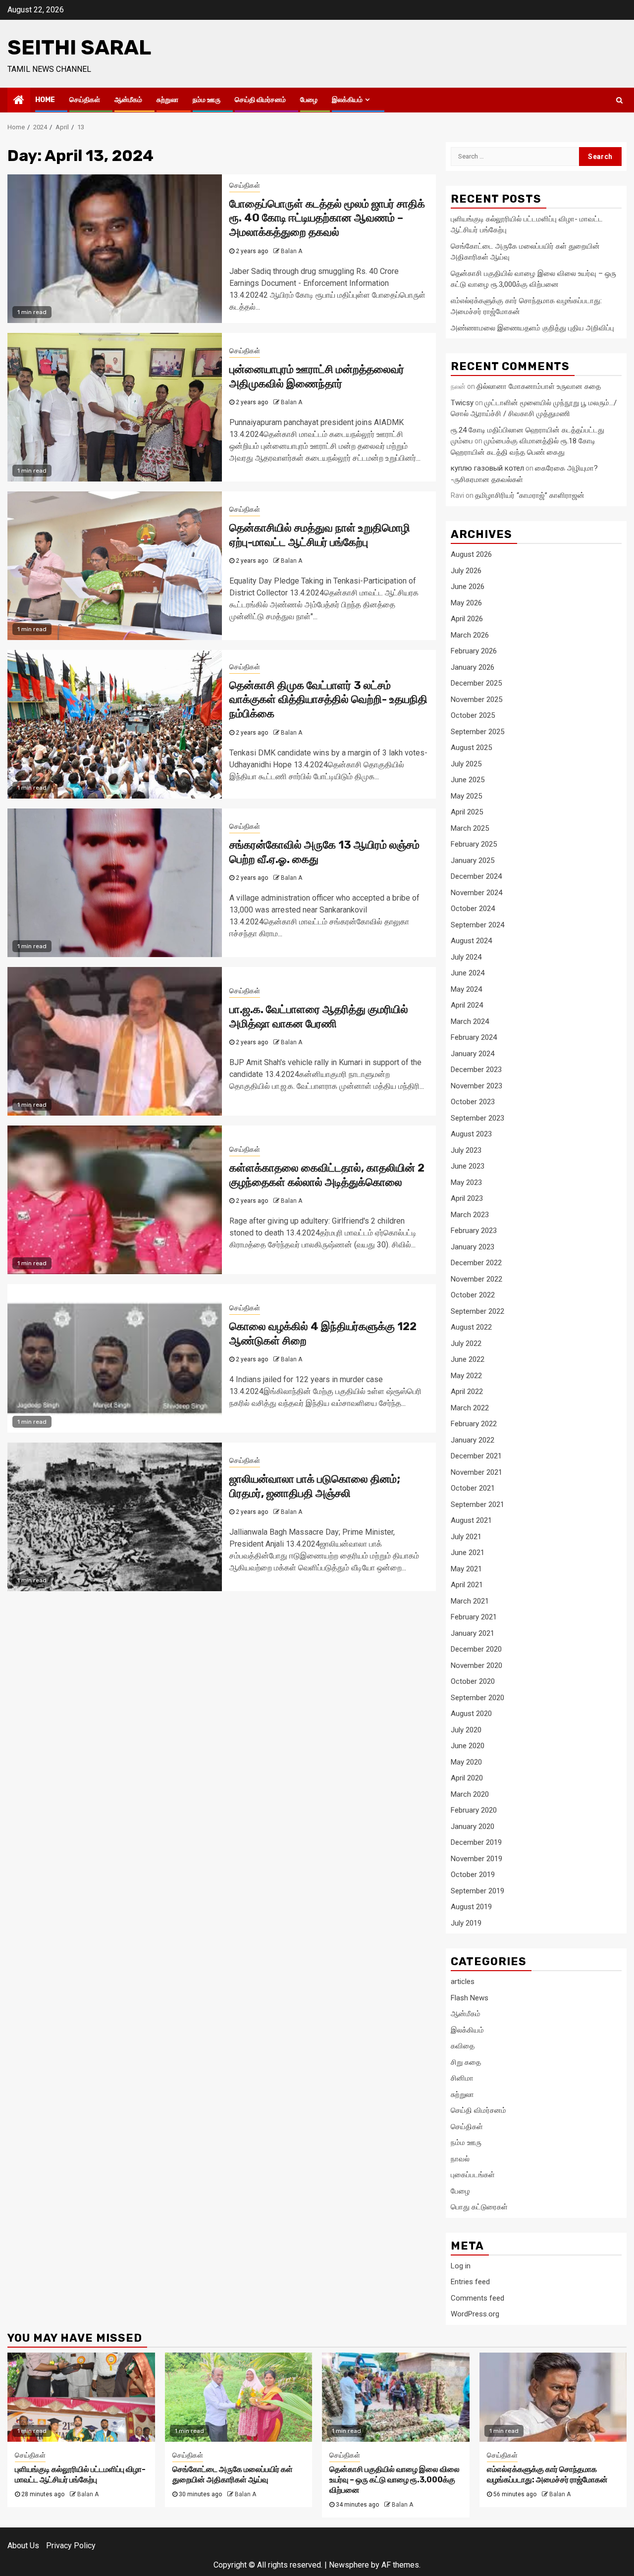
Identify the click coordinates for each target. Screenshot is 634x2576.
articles (463, 1982)
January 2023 (473, 1247)
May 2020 (466, 1762)
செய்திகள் (85, 100)
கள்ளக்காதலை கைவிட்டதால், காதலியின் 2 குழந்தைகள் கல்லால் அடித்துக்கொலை (327, 1175)
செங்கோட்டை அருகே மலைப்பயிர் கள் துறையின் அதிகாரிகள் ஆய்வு (233, 2474)
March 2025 (470, 828)
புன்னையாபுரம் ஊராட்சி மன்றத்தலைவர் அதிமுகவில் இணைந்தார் (317, 376)
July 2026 (466, 571)
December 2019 (476, 1842)
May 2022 (466, 1376)
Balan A (291, 251)
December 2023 (476, 1070)
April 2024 (467, 1005)
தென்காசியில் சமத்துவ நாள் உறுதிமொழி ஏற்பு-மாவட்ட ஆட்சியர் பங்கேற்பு (320, 535)
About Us (23, 2546)
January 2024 (473, 1054)
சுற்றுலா (167, 100)
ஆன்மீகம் (128, 100)
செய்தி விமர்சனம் (260, 100)
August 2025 (471, 748)
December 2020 (476, 1649)
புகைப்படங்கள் (473, 2175)
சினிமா (462, 2078)
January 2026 (473, 667)
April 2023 (467, 1198)
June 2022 (468, 1359)
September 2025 (477, 732)
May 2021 (466, 1569)
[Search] (619, 100)
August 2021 (471, 1520)
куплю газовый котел (487, 468)
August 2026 (471, 554)
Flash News (470, 1998)
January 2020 (473, 1826)
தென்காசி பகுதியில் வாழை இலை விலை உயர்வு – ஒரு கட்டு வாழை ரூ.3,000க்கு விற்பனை (395, 2480)
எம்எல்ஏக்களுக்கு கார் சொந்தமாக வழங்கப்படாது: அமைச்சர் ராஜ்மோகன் (547, 2474)
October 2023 (473, 1102)
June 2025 (468, 780)
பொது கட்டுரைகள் (479, 2207)
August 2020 (471, 1714)
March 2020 (470, 1794)
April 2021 (467, 1585)
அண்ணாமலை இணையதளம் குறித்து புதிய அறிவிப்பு (532, 328)
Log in (461, 2266)
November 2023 (476, 1086)
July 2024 (466, 957)
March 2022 (470, 1408)
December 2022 (476, 1263)
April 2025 (467, 812)
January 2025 (473, 860)
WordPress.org (475, 2314)
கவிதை (463, 2046)
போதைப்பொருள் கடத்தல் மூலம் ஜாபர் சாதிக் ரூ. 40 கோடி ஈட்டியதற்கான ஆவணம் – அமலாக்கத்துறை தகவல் (327, 218)
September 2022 (477, 1311)
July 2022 (466, 1343)
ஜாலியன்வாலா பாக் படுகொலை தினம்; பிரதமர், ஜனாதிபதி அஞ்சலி (315, 1486)
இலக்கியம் (347, 100)
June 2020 (468, 1746)
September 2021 (477, 1504)
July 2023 (466, 1150)
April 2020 (467, 1778)
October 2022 (473, 1295)
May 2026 (466, 603)
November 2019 (476, 1859)
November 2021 (476, 1472)
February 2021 (474, 1617)
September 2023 (477, 1118)
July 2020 (466, 1730)
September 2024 (477, 925)
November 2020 (476, 1665)
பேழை (309, 100)
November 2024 (476, 893)
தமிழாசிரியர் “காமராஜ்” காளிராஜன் (530, 495)
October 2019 (473, 1875)
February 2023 (474, 1231)
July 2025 (466, 764)
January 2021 (473, 1633)
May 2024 (466, 989)
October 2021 (473, 1488)
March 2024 (470, 1021)
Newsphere (349, 2565)
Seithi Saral (79, 48)
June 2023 (468, 1166)
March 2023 (470, 1215)
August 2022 (471, 1327)
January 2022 (473, 1440)
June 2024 (468, 973)
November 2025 (476, 699)
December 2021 (476, 1456)
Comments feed (477, 2298)
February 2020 (474, 1810)
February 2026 (474, 651)
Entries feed (470, 2282)
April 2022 (467, 1392)
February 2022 (474, 1424)
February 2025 (474, 844)
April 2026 (467, 619)
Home (45, 100)
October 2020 (473, 1681)
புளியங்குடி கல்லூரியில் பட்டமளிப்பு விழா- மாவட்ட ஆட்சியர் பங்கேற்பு (80, 2474)
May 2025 (466, 796)
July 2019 (466, 1923)
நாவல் (460, 2159)
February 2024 (474, 1037)
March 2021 (470, 1601)
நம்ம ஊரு (207, 100)
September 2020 (477, 1698)
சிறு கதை (466, 2062)
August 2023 (471, 1134)
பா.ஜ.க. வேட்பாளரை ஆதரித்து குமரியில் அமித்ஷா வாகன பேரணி (319, 1017)
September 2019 (477, 1891)
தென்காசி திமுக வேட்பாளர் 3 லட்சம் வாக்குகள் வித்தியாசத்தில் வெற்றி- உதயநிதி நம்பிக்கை (328, 699)
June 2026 (468, 587)
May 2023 (466, 1182)
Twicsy (462, 403)
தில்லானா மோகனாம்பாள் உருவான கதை (539, 386)
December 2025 (476, 683)
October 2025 (473, 715)
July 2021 (466, 1537)
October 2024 (473, 909)
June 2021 (468, 1553)
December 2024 (476, 876)
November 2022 (476, 1279)
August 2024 (471, 941)
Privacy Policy (71, 2546)
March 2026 (470, 635)
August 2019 (471, 1907)
